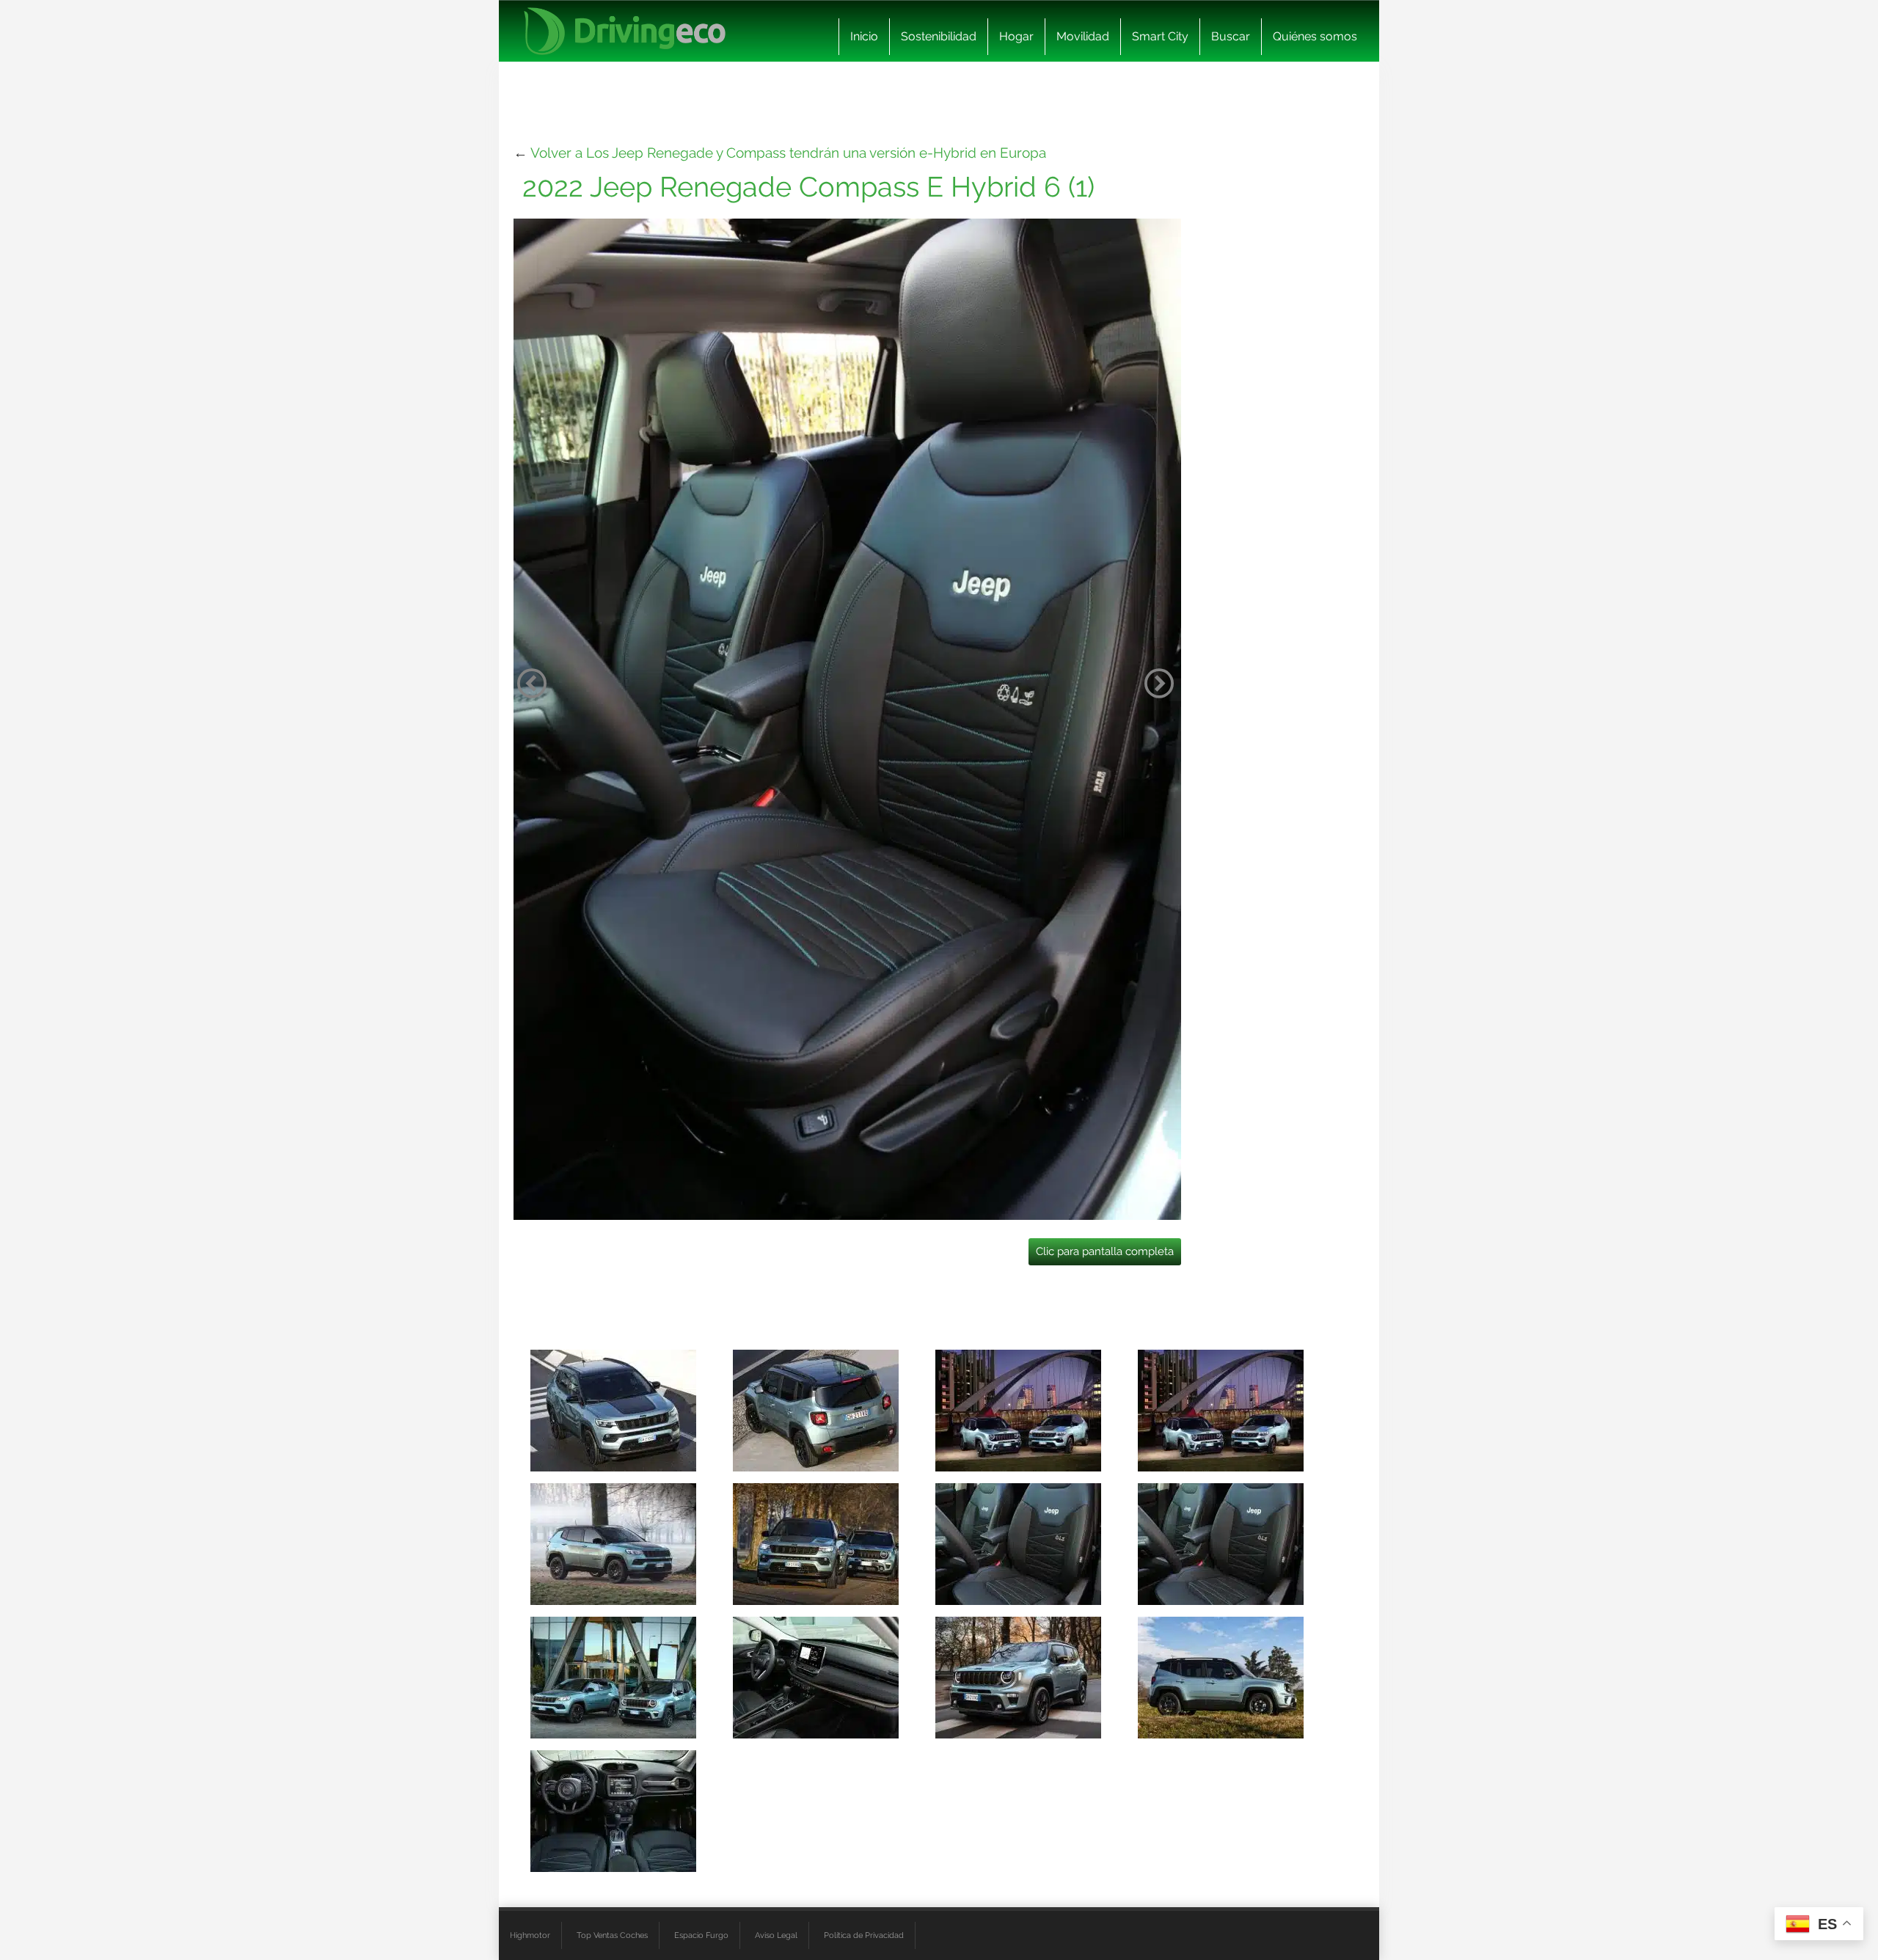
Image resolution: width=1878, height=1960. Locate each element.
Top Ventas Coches (612, 1935)
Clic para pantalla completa (1105, 1251)
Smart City (1160, 36)
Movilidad (1083, 36)
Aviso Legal (776, 1935)
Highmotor (530, 1935)
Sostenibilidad (939, 36)
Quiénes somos (1315, 36)
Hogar (1016, 36)
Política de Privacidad (864, 1935)
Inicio (864, 36)
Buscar (1231, 36)
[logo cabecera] (625, 31)
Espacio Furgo (701, 1935)
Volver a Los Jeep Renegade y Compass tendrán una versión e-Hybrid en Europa (788, 153)
